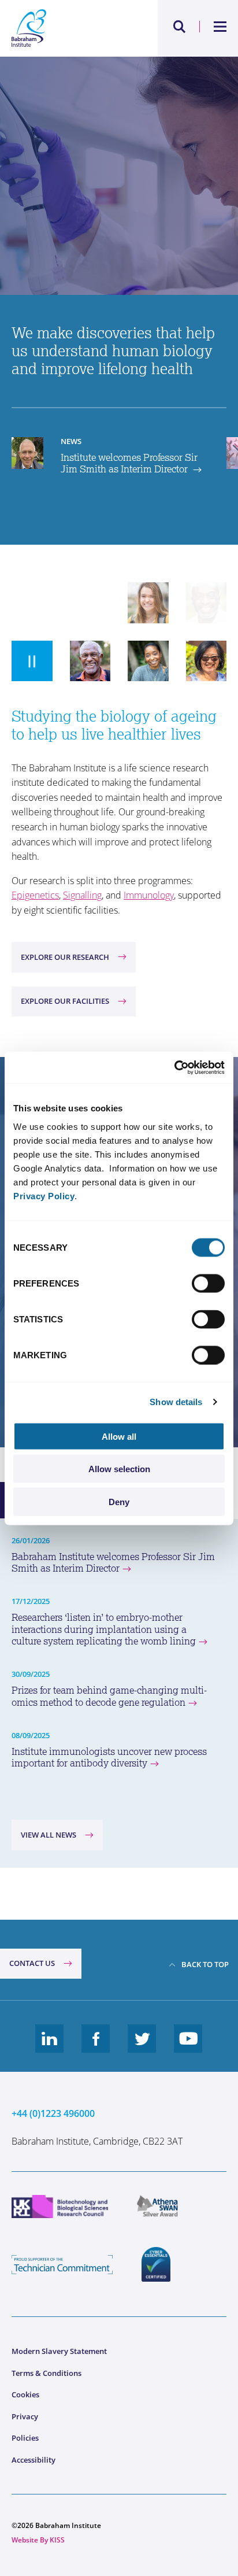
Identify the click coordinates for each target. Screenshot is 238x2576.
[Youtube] (188, 2048)
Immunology (149, 895)
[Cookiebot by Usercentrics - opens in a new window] (174, 1067)
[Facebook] (96, 2048)
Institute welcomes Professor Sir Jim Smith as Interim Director (129, 463)
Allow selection (119, 1469)
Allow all (119, 1436)
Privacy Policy (44, 1195)
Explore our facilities (65, 1001)
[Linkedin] (50, 2048)
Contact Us (32, 1963)
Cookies (25, 2394)
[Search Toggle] (180, 27)
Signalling (82, 895)
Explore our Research (65, 957)
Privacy (25, 2416)
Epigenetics (35, 895)
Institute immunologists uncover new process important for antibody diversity (109, 1758)
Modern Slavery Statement (59, 2351)
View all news (49, 1835)
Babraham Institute (65, 28)
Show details (176, 1402)
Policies (25, 2438)
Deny (119, 1501)
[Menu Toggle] (220, 27)
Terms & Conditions (47, 2373)
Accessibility (34, 2460)
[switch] (208, 1283)
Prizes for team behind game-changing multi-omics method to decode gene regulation (109, 1696)
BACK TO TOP (205, 1964)
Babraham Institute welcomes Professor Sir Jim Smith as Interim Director (113, 1563)
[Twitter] (142, 2048)
